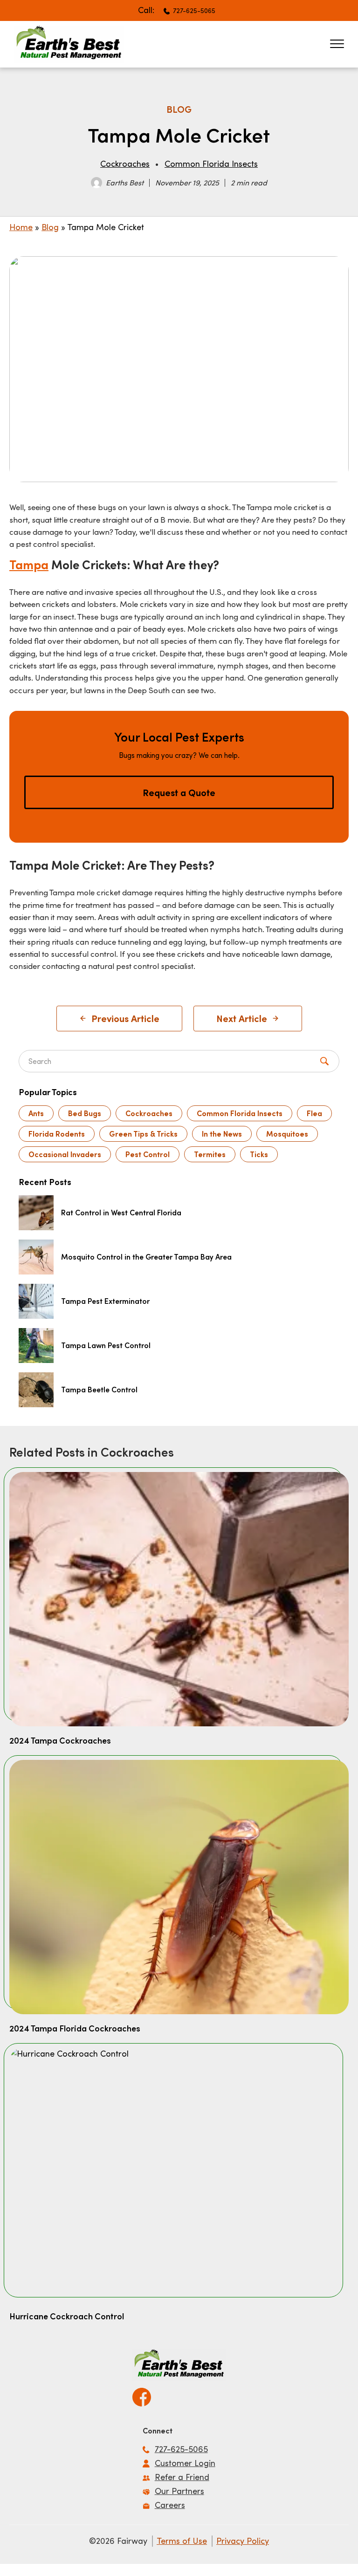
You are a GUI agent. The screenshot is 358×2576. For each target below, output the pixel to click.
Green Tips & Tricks (143, 1134)
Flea (314, 1113)
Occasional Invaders (65, 1154)
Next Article (242, 1018)
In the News (222, 1134)
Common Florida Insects (211, 164)
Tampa (29, 564)
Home (21, 227)
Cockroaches (125, 164)
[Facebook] (142, 2394)
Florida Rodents (57, 1134)
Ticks (259, 1154)
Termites (210, 1154)
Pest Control (148, 1154)
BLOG (179, 109)
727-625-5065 (194, 10)
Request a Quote (179, 792)
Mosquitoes (287, 1134)
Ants (36, 1113)
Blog (50, 227)
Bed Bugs (85, 1113)
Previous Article (125, 1018)
